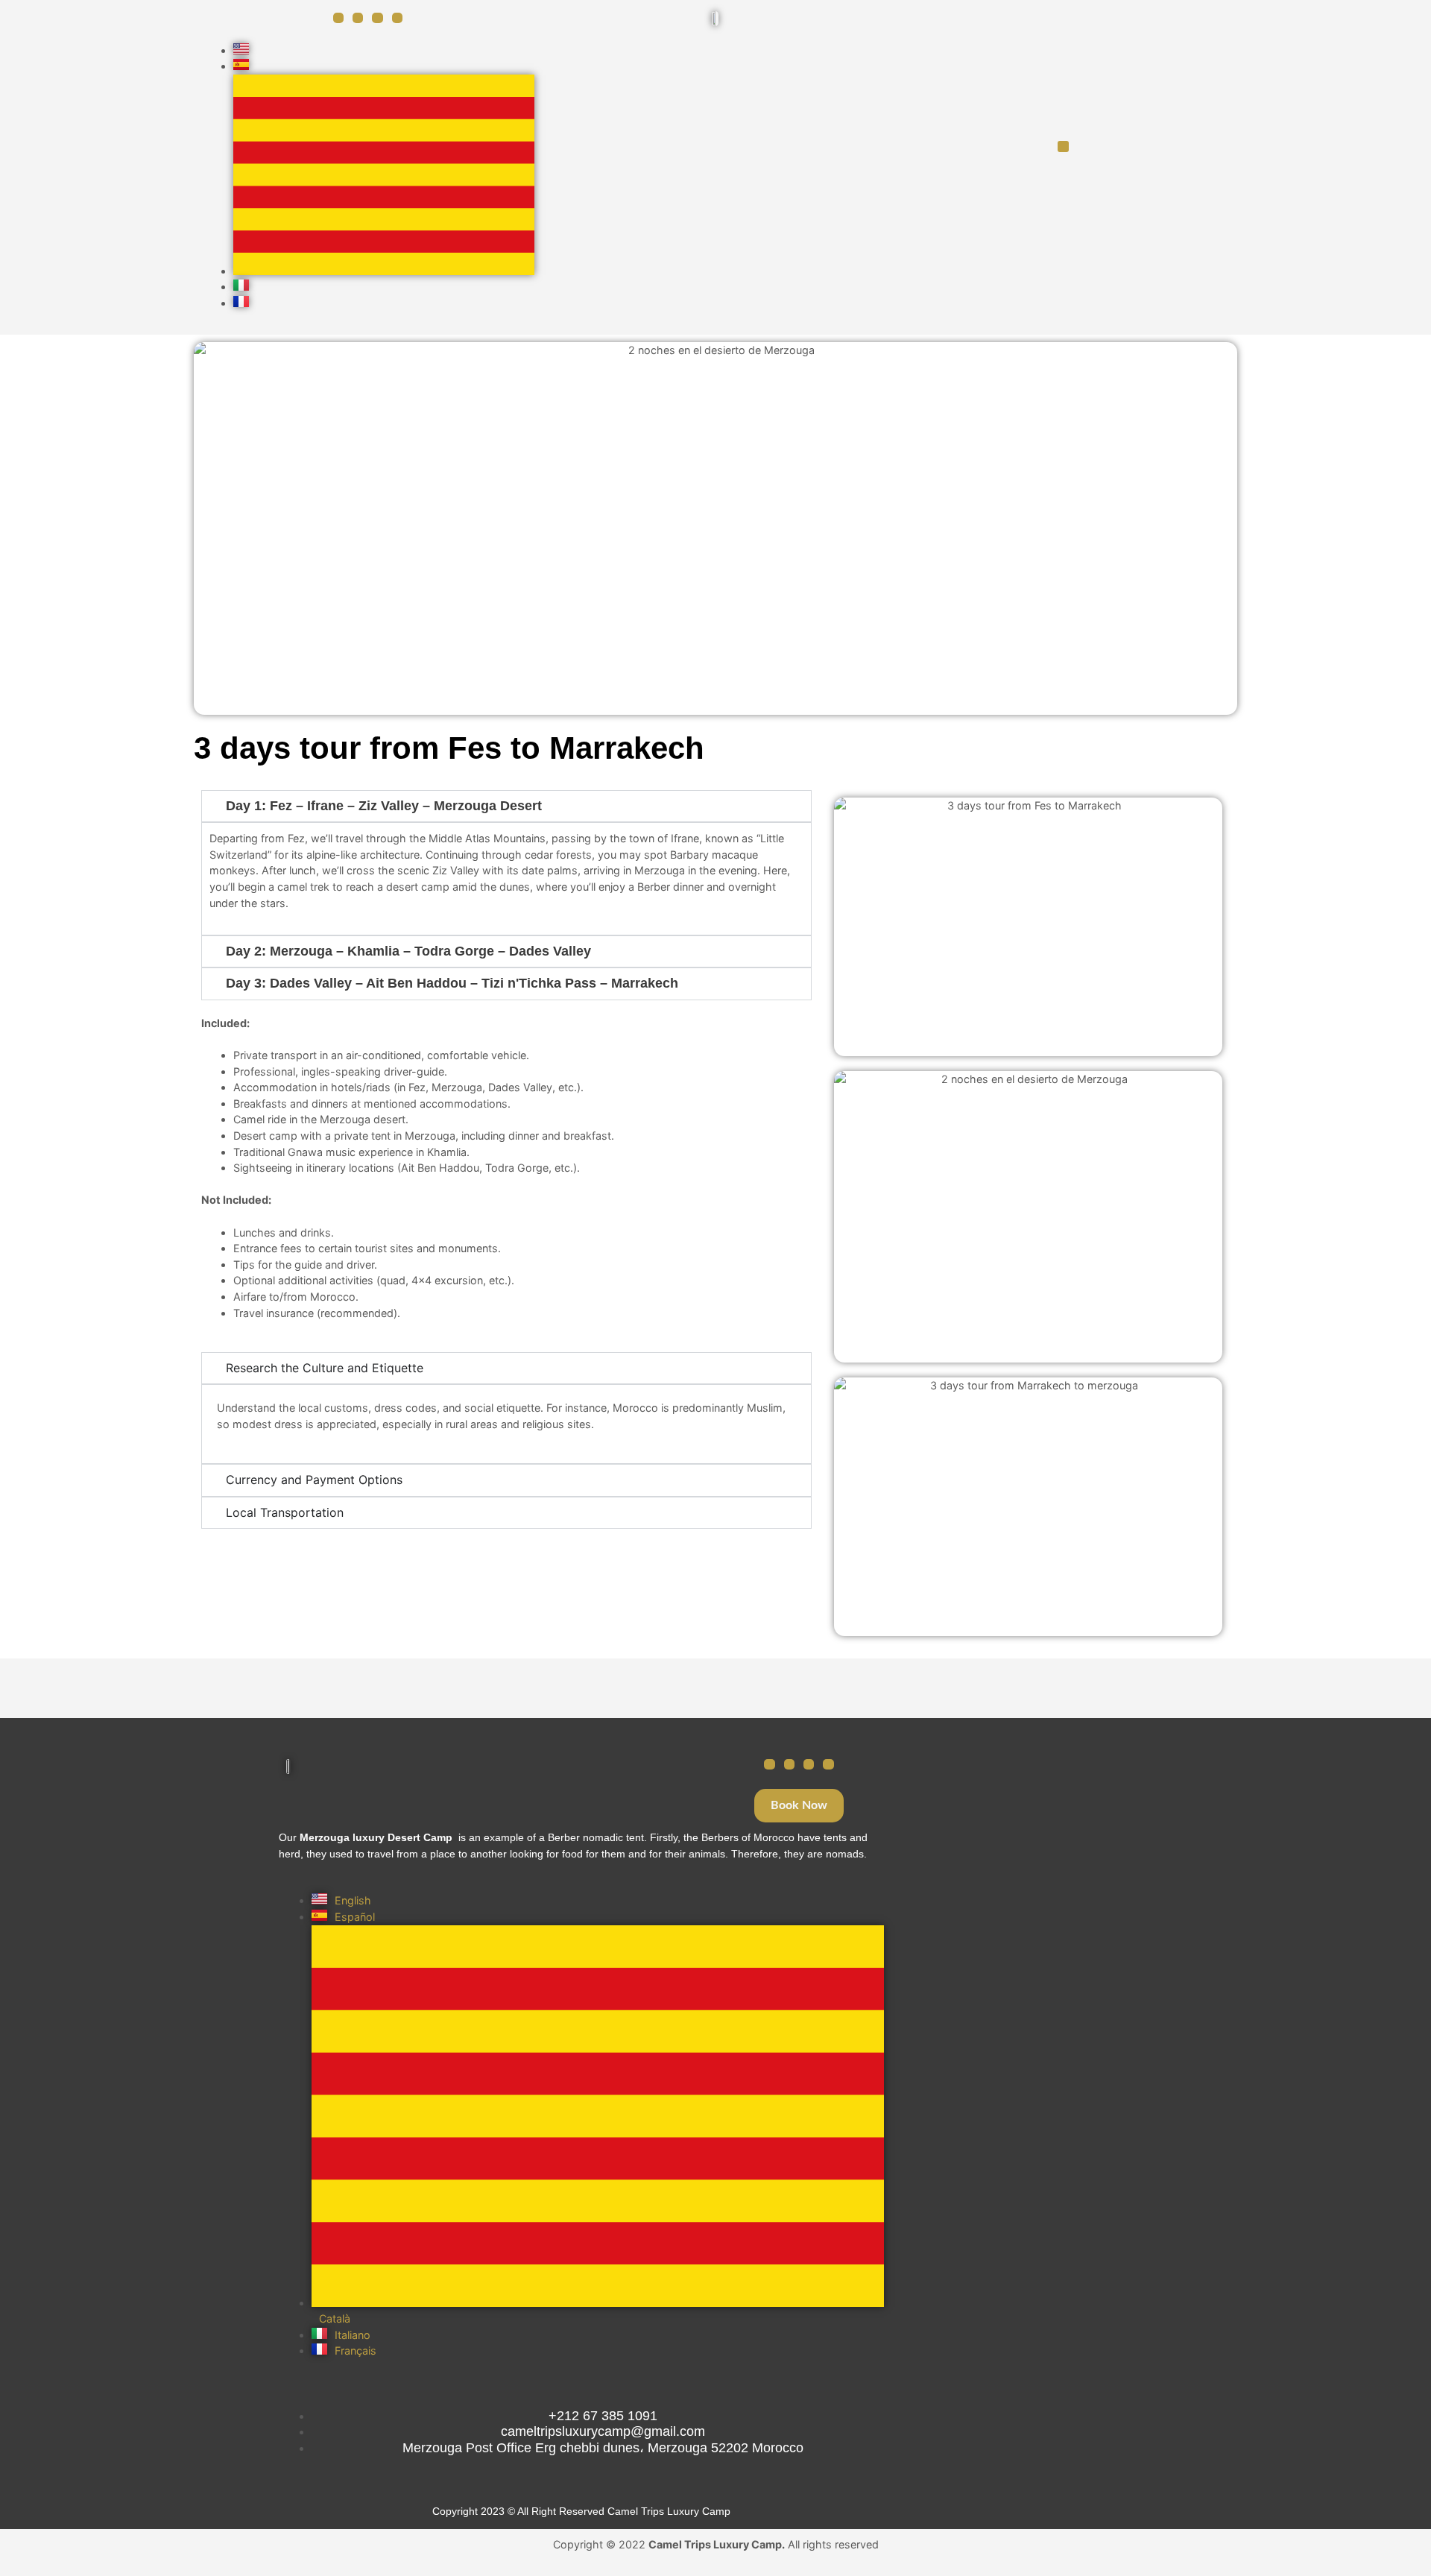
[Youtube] (397, 18)
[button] (1063, 146)
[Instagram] (358, 18)
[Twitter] (377, 18)
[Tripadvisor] (809, 1764)
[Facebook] (338, 18)
